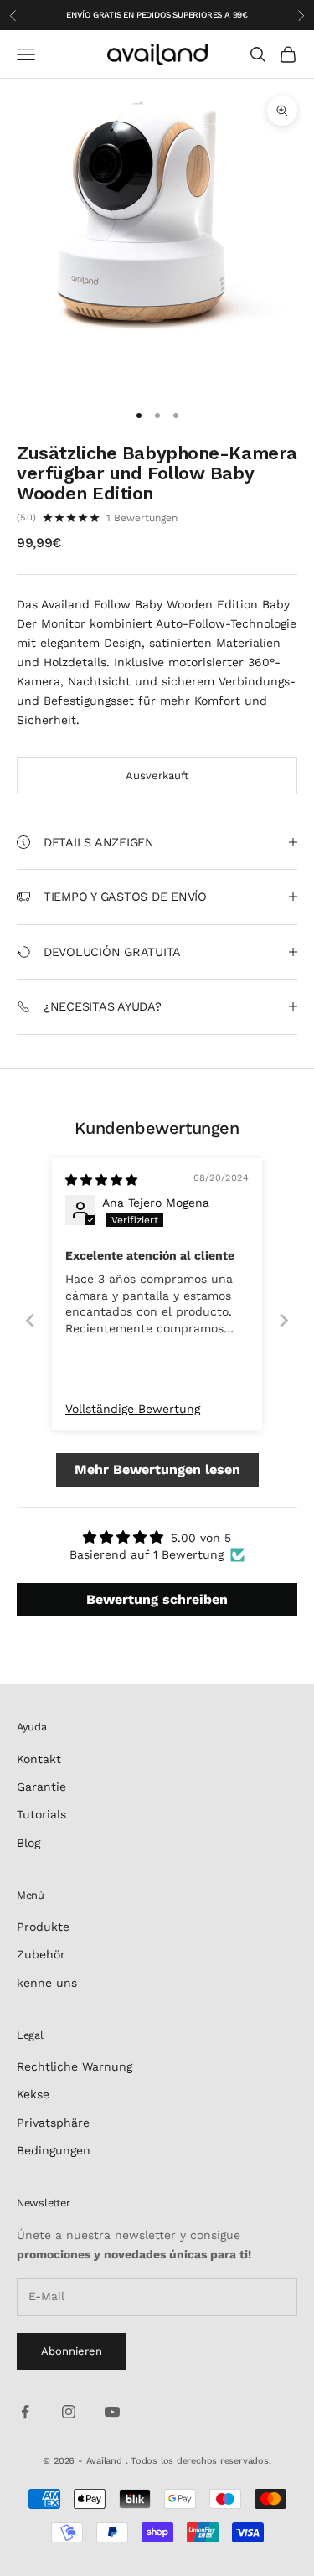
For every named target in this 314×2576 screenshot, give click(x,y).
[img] (101, 1180)
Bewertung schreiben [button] (157, 1599)
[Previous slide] (30, 1320)
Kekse (33, 2094)
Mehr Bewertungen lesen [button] (157, 1469)
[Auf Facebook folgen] (25, 2412)
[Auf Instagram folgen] (69, 2412)
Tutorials (41, 1814)
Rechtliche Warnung (75, 2066)
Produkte (43, 1927)
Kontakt (39, 1759)
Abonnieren (72, 2351)
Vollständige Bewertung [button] (133, 1409)
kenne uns (47, 1983)
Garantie (41, 1787)
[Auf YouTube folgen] (112, 2412)
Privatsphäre (53, 2123)
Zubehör (41, 1954)
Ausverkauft (157, 776)
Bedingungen (54, 2150)
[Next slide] (284, 1320)
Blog (28, 1843)
